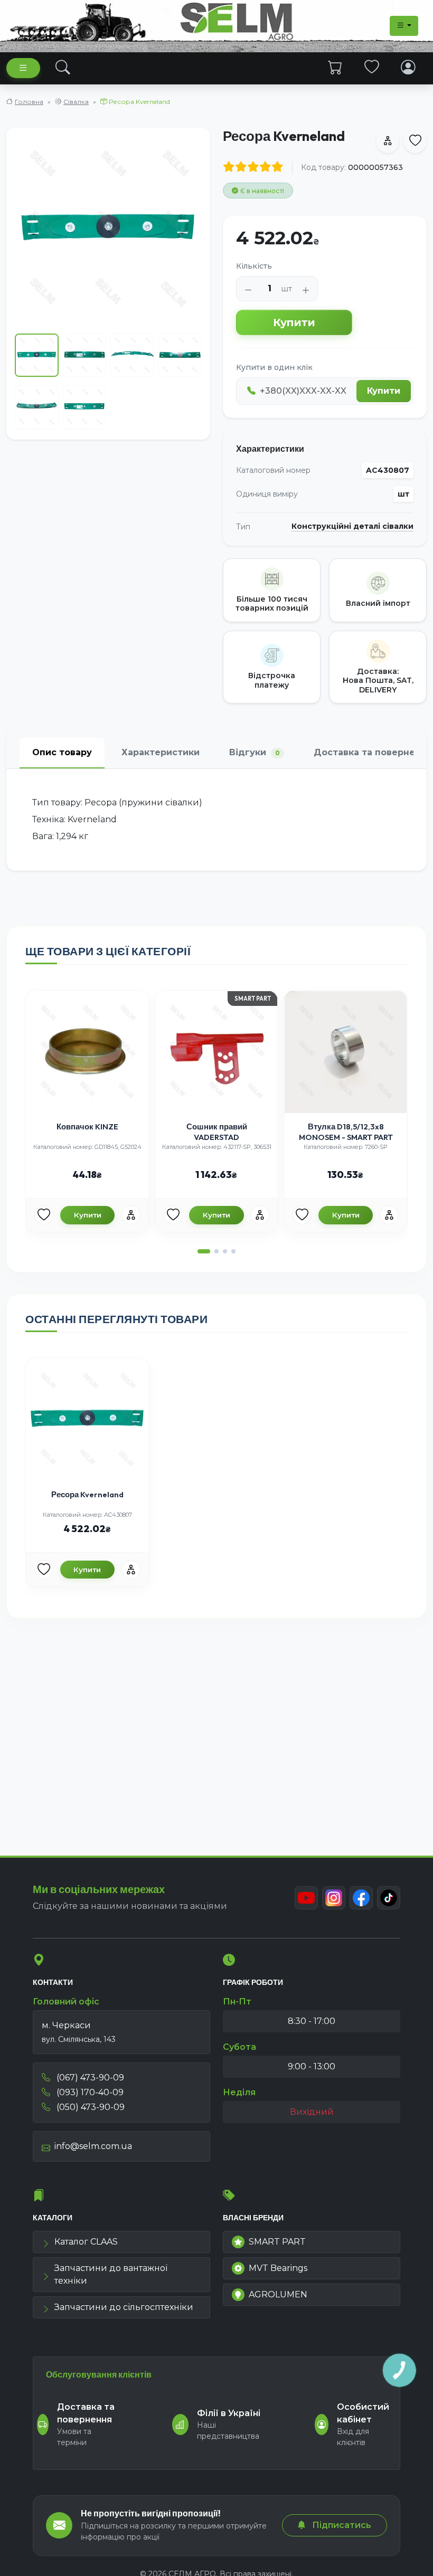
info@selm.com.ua (93, 2146)
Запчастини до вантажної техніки (111, 2274)
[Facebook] (361, 1898)
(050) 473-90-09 (90, 2107)
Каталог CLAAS (86, 2242)
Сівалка (76, 102)
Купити (294, 322)
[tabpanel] (216, 820)
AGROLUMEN (278, 2294)
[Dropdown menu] (404, 26)
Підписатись (341, 2525)
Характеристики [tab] (161, 752)
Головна (29, 102)
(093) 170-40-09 (89, 2092)
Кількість (254, 266)
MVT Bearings (278, 2268)
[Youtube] (306, 1898)
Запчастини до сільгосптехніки (124, 2307)
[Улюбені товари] (372, 68)
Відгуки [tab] (255, 752)
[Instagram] (334, 1898)
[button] (204, 1251)
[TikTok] (389, 1898)
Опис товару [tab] (62, 752)
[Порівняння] (131, 1215)
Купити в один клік (274, 367)
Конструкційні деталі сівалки (352, 526)
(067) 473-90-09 (89, 2078)
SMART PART (277, 2242)
